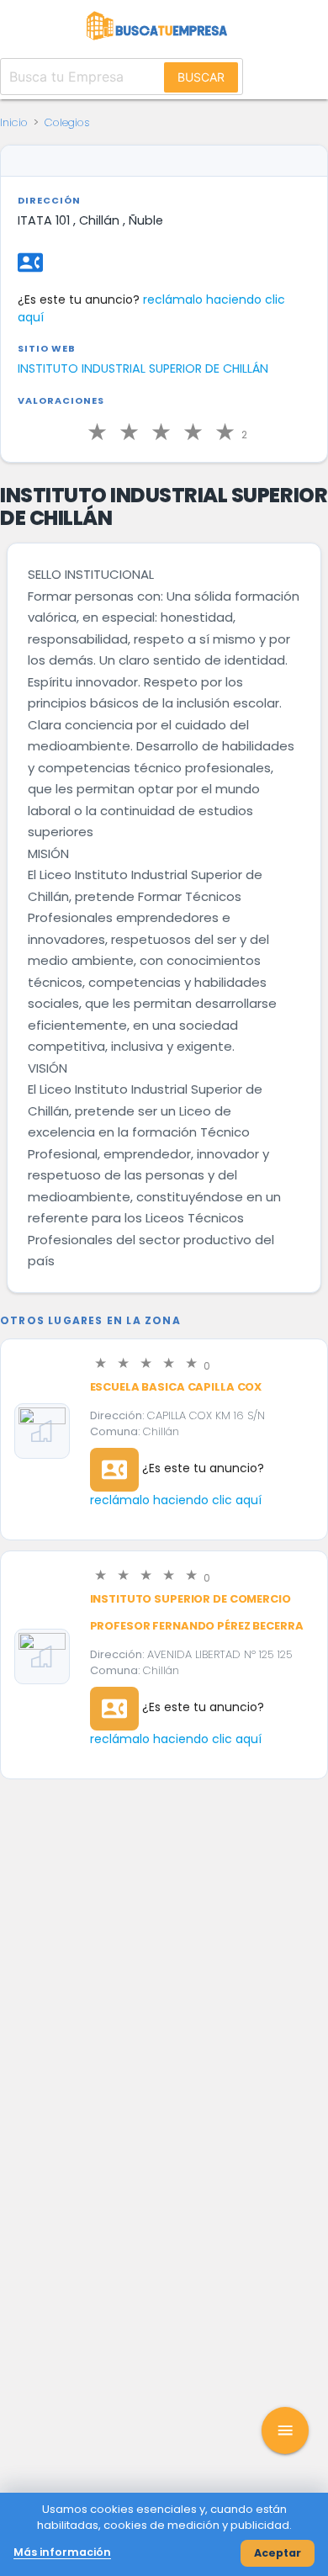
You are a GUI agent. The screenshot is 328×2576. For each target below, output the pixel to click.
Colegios (67, 122)
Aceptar (278, 2553)
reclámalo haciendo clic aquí (176, 1500)
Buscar (201, 77)
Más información (62, 2552)
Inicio (14, 122)
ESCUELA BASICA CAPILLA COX (176, 1387)
